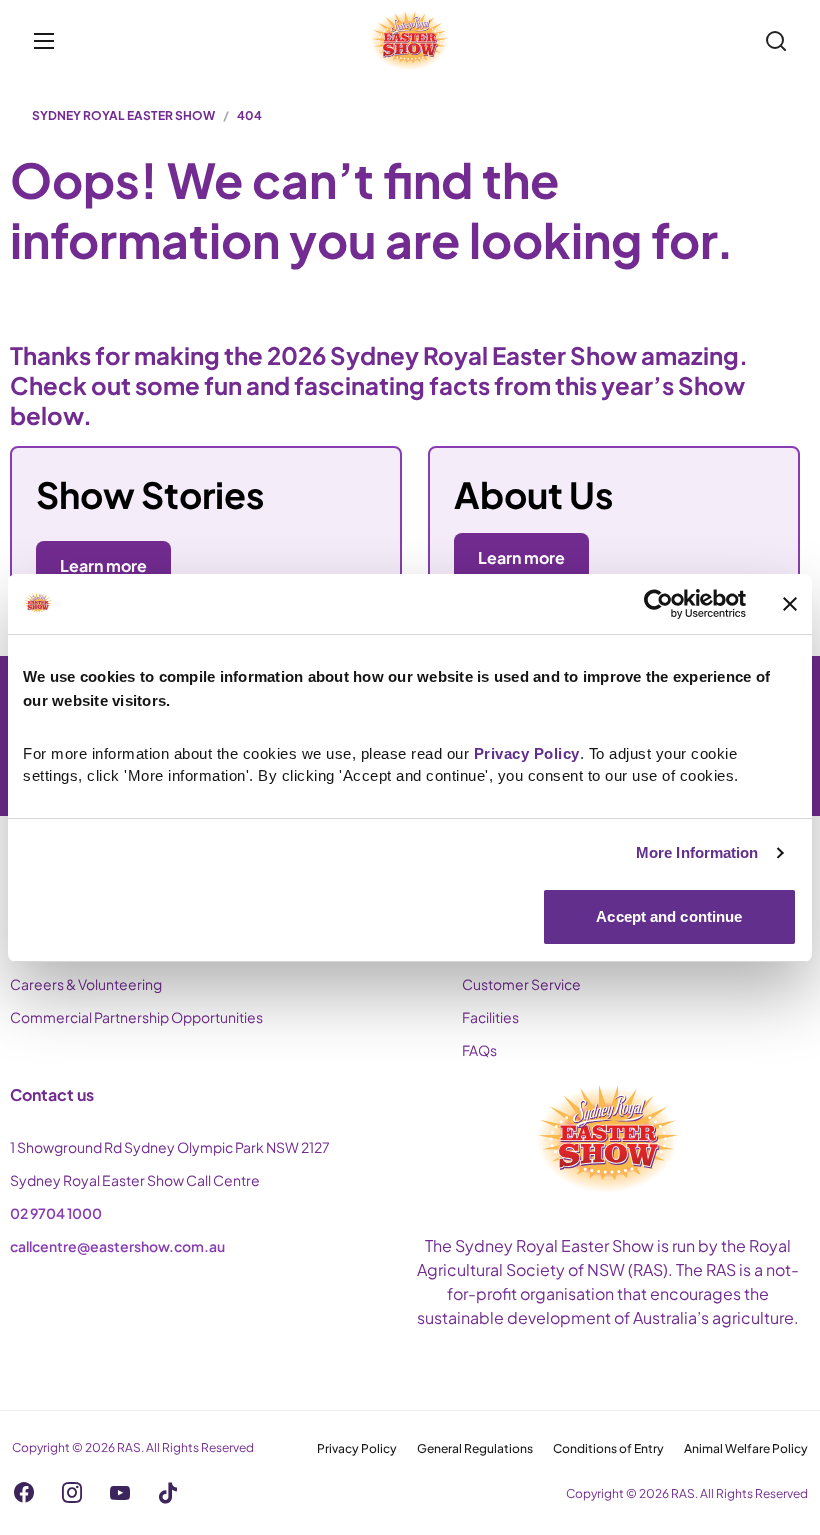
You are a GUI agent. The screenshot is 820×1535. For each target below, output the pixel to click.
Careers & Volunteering (86, 984)
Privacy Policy (357, 1448)
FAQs (479, 1050)
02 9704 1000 (56, 1213)
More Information (697, 852)
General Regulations (475, 1448)
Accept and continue (669, 916)
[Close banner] (790, 604)
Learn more (521, 557)
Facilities (490, 1017)
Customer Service (521, 984)
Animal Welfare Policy (746, 1448)
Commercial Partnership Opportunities (136, 1017)
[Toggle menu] (44, 41)
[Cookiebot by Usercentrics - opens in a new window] (658, 604)
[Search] (776, 41)
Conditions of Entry (608, 1448)
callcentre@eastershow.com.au (117, 1246)
